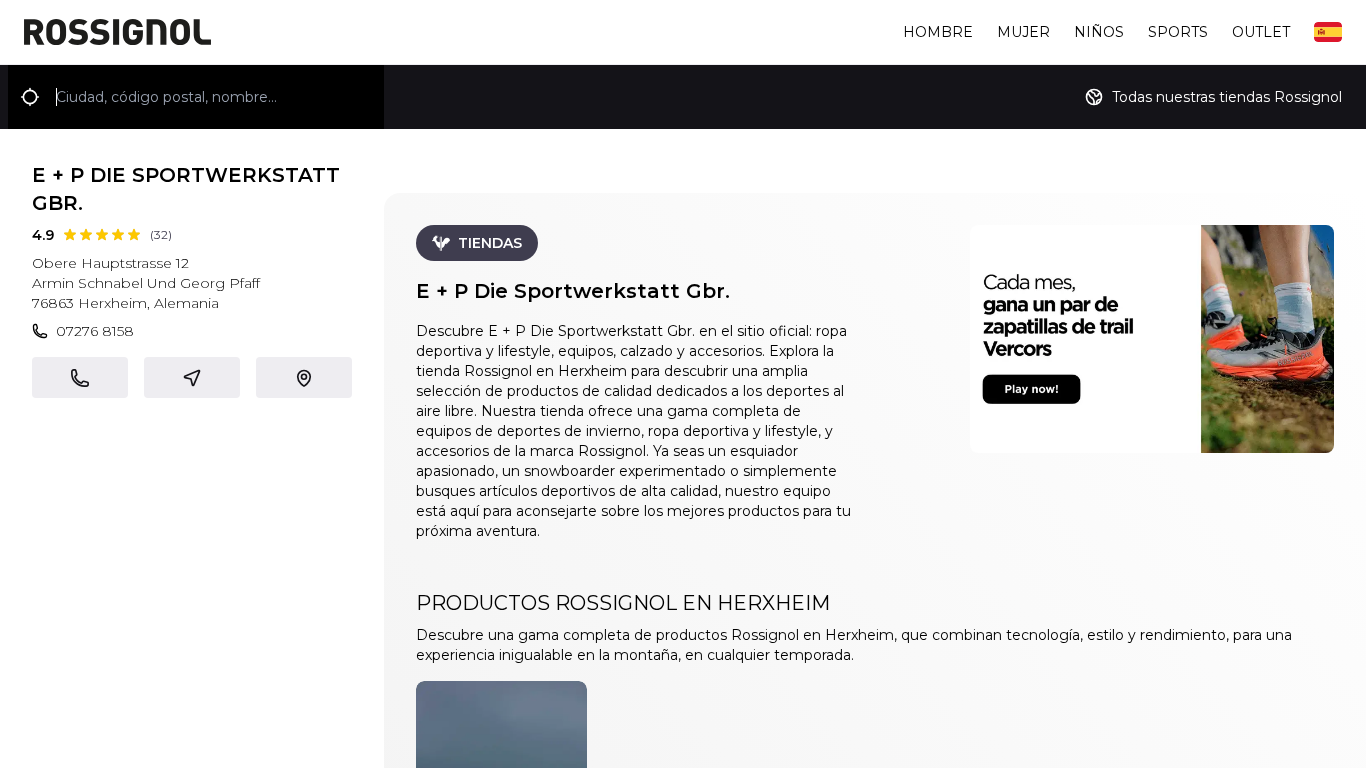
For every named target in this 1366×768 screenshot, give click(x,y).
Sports (1178, 32)
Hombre (938, 32)
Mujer (1023, 32)
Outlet (1261, 32)
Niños (1099, 32)
